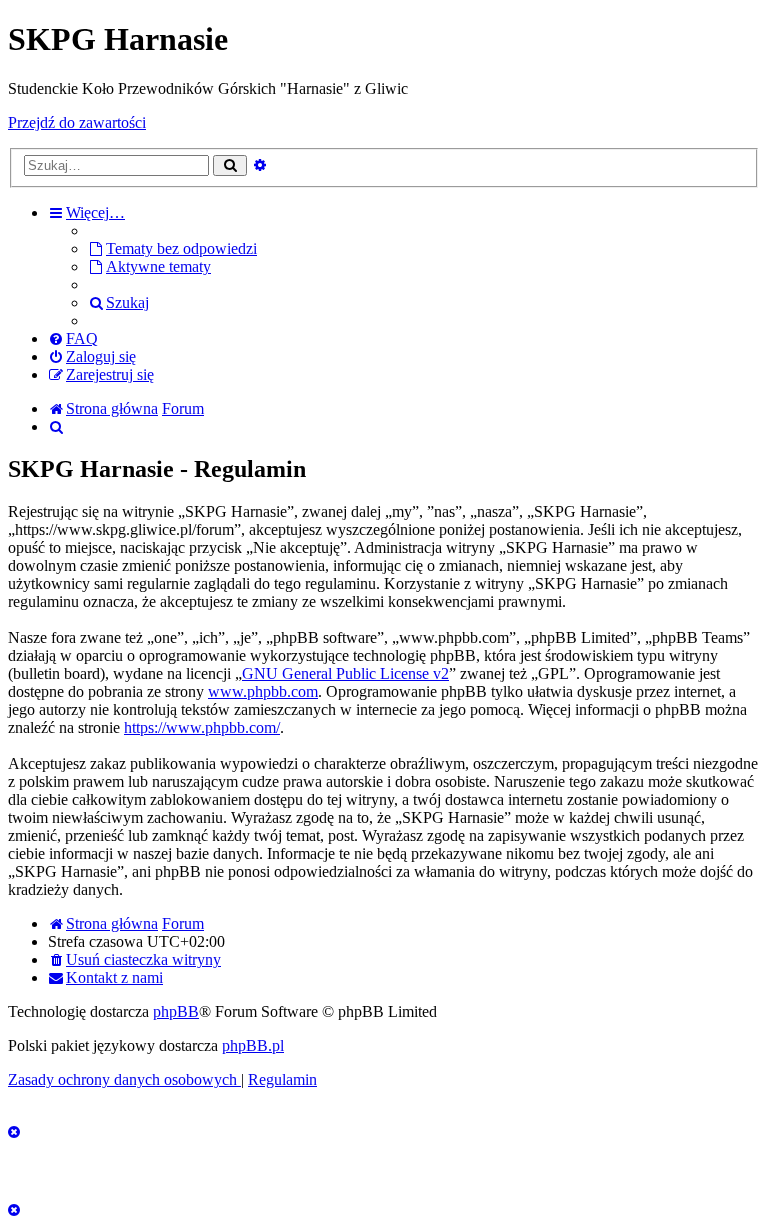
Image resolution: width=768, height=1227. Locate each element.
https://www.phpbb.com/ (202, 727)
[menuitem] (172, 248)
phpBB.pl (253, 1045)
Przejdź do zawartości (77, 122)
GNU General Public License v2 (345, 673)
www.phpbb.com (263, 691)
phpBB (176, 1011)
